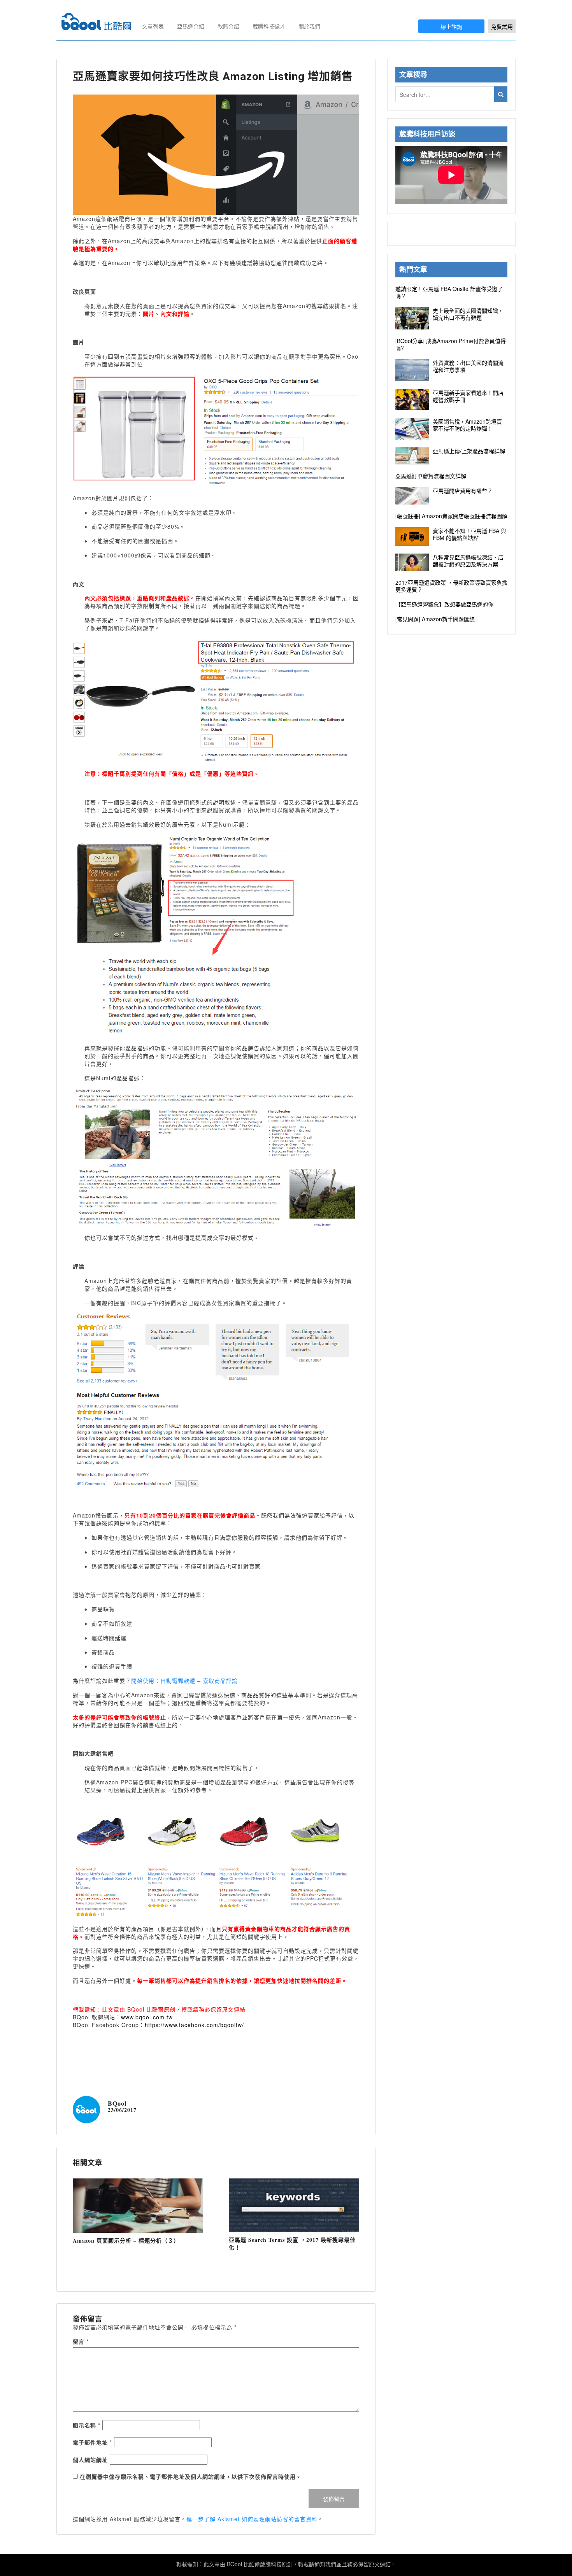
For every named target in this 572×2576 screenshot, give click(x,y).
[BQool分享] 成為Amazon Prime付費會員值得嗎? (451, 344)
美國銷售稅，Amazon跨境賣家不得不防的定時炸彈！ (467, 425)
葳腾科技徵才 (269, 26)
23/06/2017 (122, 2110)
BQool (117, 2103)
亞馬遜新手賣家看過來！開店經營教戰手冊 (468, 396)
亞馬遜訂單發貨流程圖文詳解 (431, 476)
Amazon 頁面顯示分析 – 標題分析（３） (126, 2240)
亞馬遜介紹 (191, 26)
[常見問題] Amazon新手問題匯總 (435, 619)
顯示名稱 (87, 2425)
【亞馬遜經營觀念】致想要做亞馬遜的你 (444, 604)
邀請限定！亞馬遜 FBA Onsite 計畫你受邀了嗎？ (449, 292)
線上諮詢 (451, 26)
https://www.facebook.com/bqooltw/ (194, 2025)
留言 (81, 2341)
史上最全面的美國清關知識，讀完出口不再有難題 (468, 314)
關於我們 (309, 26)
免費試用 (502, 26)
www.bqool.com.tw (147, 2017)
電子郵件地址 (92, 2442)
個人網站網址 (90, 2460)
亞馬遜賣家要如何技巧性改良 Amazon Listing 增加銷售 (213, 76)
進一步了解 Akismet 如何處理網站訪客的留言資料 (252, 2519)
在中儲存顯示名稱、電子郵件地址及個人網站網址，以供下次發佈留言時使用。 (191, 2476)
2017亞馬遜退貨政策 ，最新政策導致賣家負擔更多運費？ (451, 586)
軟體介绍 (228, 26)
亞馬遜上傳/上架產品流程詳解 (469, 451)
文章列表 (153, 26)
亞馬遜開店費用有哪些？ (463, 491)
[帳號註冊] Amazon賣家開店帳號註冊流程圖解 (451, 516)
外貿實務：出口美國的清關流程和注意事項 (468, 366)
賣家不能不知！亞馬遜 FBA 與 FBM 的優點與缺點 (469, 534)
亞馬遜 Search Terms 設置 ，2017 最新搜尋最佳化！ (292, 2244)
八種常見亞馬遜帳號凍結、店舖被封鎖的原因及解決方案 (468, 561)
